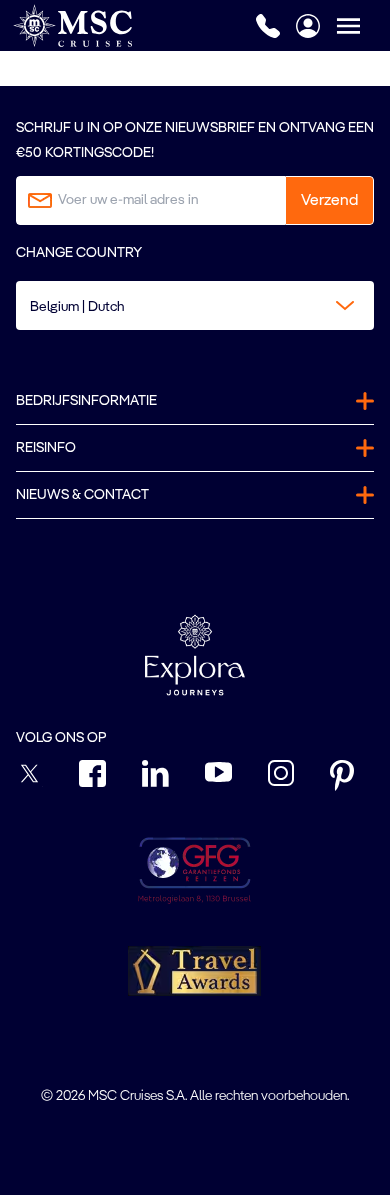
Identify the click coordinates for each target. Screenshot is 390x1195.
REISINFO (46, 448)
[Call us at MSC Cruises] (268, 26)
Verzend (329, 201)
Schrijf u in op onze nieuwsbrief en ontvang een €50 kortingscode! (195, 140)
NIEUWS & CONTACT (82, 495)
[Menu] (363, 25)
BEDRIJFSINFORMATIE (86, 401)
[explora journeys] (195, 655)
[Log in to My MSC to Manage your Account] (308, 26)
